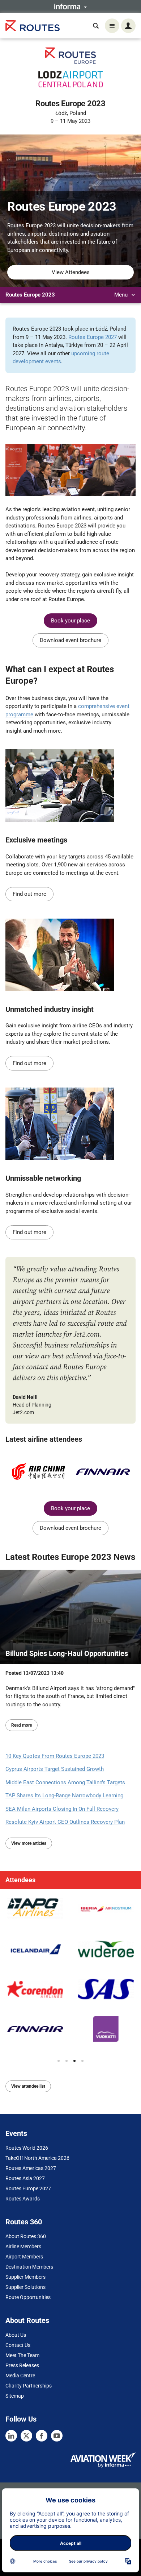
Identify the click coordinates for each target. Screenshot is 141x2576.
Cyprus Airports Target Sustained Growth (55, 1769)
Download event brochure (70, 640)
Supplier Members (25, 2277)
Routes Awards (23, 2199)
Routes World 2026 (27, 2148)
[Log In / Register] (128, 26)
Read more (22, 1725)
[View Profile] (35, 1909)
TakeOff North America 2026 (37, 2158)
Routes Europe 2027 (93, 337)
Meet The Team (22, 2355)
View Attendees (71, 272)
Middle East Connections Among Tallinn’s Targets (65, 1782)
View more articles (29, 1843)
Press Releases (22, 2365)
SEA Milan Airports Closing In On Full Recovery (62, 1809)
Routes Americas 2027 (31, 2168)
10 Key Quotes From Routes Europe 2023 (55, 1756)
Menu (122, 295)
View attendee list (28, 2086)
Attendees (20, 1880)
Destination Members (29, 2267)
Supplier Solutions (25, 2287)
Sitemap (15, 2396)
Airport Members (24, 2257)
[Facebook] (42, 2436)
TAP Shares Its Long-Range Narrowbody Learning (64, 1796)
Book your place (70, 621)
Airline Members (23, 2246)
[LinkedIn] (11, 2436)
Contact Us (18, 2345)
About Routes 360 (26, 2236)
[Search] (96, 26)
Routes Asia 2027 (25, 2178)
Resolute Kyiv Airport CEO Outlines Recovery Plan (65, 1822)
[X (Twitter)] (26, 2436)
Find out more (29, 894)
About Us (16, 2335)
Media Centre (20, 2376)
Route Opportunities (28, 2297)
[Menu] (112, 26)
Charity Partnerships (29, 2386)
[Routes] (33, 26)
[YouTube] (57, 2436)
